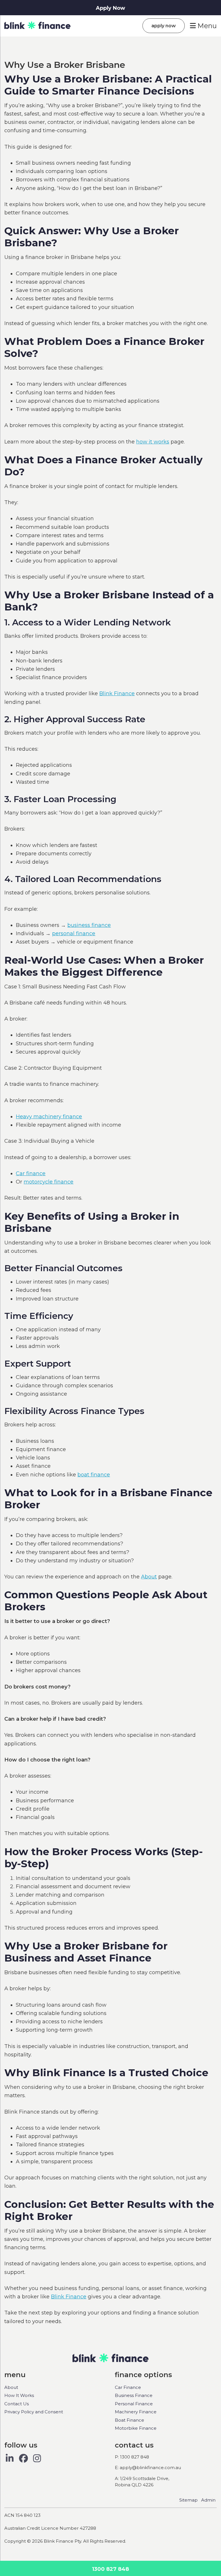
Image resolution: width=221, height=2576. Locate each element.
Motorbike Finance (136, 2428)
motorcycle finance (48, 1182)
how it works (153, 442)
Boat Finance (129, 2420)
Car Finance (128, 2387)
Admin (208, 2500)
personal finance (74, 933)
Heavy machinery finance (49, 1117)
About (149, 1577)
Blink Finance (117, 694)
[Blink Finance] (37, 26)
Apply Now (110, 8)
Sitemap (188, 2500)
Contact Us (17, 2404)
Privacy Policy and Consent (34, 2412)
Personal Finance (134, 2404)
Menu (206, 26)
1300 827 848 (110, 2569)
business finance (89, 925)
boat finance (94, 1475)
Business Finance (134, 2395)
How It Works (19, 2395)
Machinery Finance (136, 2412)
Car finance (31, 1173)
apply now (164, 26)
